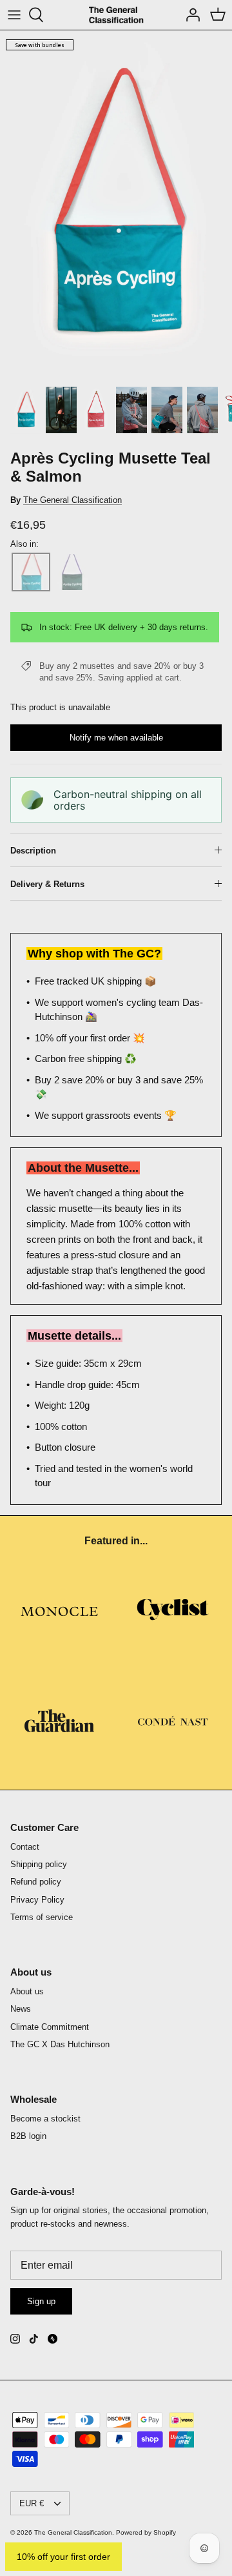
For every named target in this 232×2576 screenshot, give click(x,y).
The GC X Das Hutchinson (60, 2044)
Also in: (24, 544)
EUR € (32, 2503)
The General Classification (72, 500)
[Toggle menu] (14, 15)
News (21, 2009)
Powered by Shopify (146, 2532)
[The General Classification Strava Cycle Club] (53, 2339)
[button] (31, 572)
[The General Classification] (116, 15)
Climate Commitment (50, 2027)
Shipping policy (39, 1864)
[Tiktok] (34, 2339)
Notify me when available (116, 738)
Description (33, 851)
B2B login (28, 2136)
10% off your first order (63, 2557)
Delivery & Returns (47, 884)
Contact (25, 1847)
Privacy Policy (37, 1900)
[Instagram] (15, 2339)
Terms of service (42, 1917)
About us (27, 1991)
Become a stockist (45, 2119)
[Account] (189, 15)
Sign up (41, 2301)
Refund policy (36, 1882)
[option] (116, 205)
